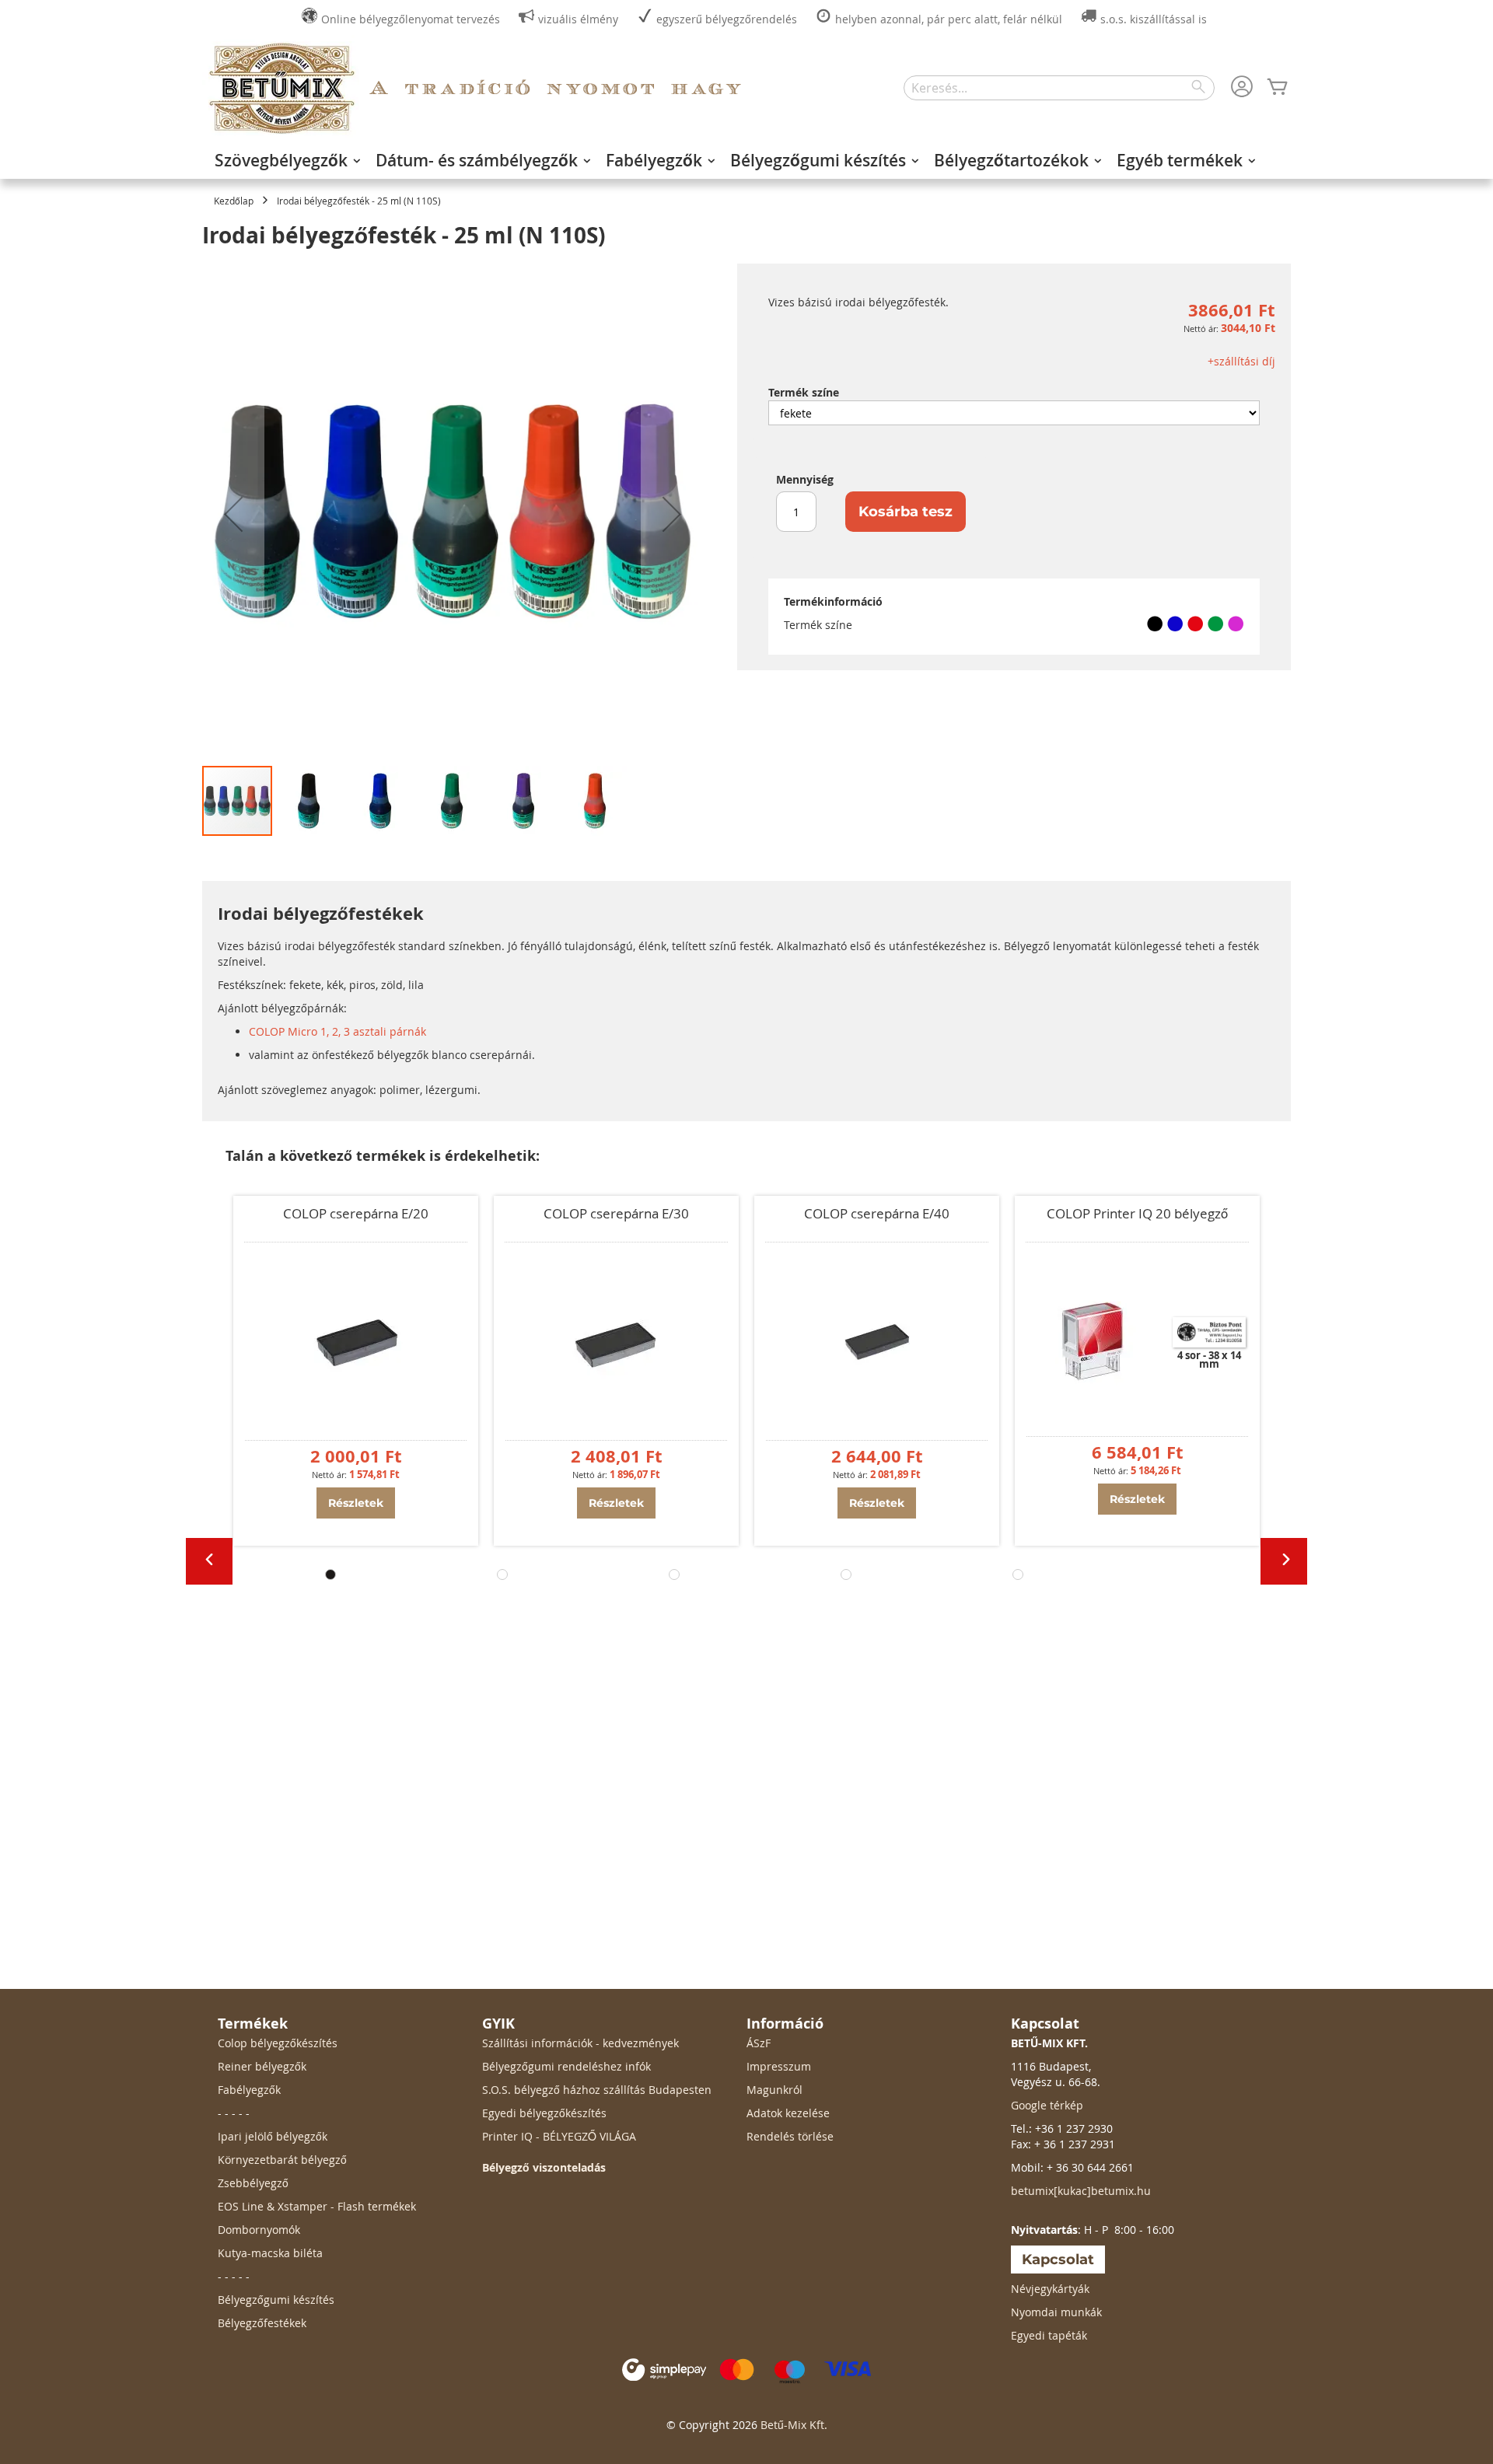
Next (1284, 1561)
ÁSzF (759, 2043)
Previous (209, 1561)
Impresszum (779, 2066)
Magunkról (774, 2090)
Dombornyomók (259, 2230)
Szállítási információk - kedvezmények (580, 2043)
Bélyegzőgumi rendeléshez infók (566, 2066)
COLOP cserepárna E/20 (356, 1213)
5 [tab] (1018, 1575)
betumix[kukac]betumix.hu (1081, 2191)
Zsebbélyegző (253, 2183)
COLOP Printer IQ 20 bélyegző (1137, 1213)
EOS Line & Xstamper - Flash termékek (317, 2206)
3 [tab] (674, 1575)
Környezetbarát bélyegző (282, 2160)
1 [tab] (330, 1575)
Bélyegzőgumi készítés (276, 2300)
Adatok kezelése (788, 2113)
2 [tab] (502, 1575)
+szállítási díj (1241, 361)
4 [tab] (846, 1575)
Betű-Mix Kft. (794, 2425)
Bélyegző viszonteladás (544, 2167)
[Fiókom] (1242, 88)
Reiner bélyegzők (262, 2066)
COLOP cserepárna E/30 (616, 1213)
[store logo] (281, 88)
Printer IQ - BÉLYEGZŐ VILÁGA (559, 2136)
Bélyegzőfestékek (262, 2323)
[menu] (746, 160)
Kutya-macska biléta (270, 2253)
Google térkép (1047, 2105)
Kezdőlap (234, 201)
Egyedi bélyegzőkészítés (544, 2113)
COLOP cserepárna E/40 (877, 1213)
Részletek (356, 1503)
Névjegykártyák (1050, 2289)
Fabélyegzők (249, 2090)
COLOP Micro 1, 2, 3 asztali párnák (337, 1031)
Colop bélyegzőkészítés (278, 2043)
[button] (233, 514)
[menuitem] (283, 160)
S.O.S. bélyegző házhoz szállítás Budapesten (597, 2090)
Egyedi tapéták (1049, 2335)
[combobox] (1059, 88)
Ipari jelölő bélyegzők (273, 2136)
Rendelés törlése (790, 2136)
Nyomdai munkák (1056, 2312)
